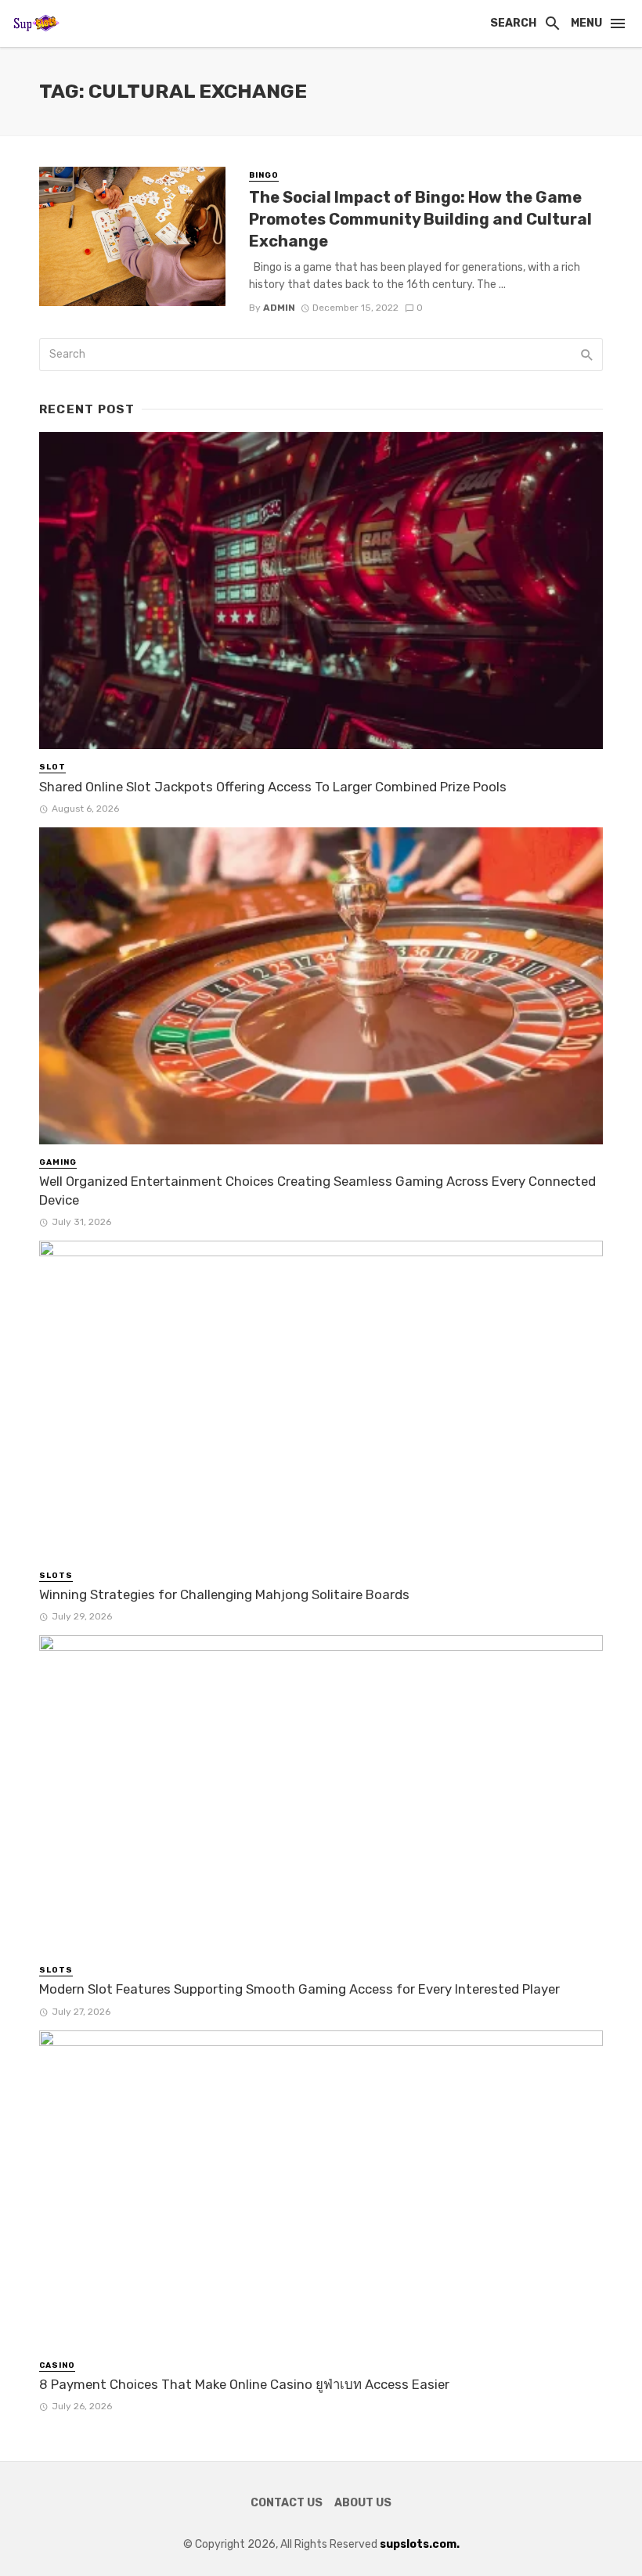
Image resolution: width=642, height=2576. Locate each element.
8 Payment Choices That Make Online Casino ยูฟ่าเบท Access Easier (244, 2384)
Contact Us (287, 2503)
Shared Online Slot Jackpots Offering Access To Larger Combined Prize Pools (273, 787)
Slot (52, 767)
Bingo (264, 175)
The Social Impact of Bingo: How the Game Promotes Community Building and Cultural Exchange (420, 219)
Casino (57, 2365)
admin (279, 308)
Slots (56, 1576)
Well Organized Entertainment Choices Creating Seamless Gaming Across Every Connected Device (317, 1191)
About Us (363, 2503)
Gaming (58, 1162)
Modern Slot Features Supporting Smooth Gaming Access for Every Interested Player (299, 1989)
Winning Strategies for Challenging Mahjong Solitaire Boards (224, 1594)
